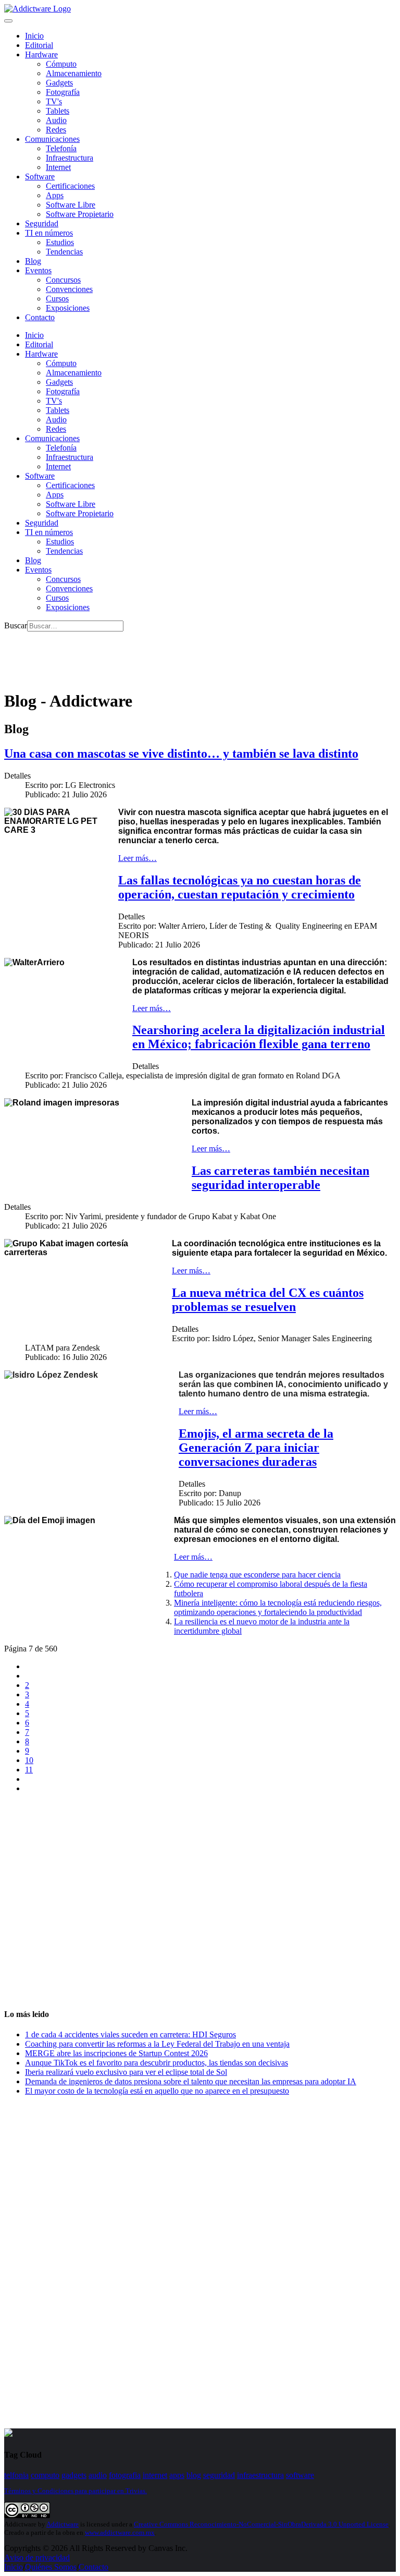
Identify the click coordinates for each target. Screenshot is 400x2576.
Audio (56, 120)
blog (194, 2475)
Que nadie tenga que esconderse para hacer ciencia (257, 1575)
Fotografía (63, 92)
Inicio (14, 2567)
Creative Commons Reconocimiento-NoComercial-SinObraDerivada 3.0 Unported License (261, 2524)
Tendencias (64, 252)
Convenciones (69, 289)
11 (29, 1770)
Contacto (40, 317)
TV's (54, 101)
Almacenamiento (74, 73)
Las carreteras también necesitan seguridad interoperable (280, 1178)
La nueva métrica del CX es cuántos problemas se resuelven (268, 1300)
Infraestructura (70, 158)
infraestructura (260, 2475)
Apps (55, 195)
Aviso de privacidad (37, 2557)
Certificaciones (70, 186)
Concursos (63, 280)
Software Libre (71, 205)
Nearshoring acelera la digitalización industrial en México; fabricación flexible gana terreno (259, 1037)
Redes (56, 130)
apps (177, 2475)
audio (98, 2475)
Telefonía (61, 148)
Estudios (60, 242)
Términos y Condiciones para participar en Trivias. (76, 2491)
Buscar (16, 625)
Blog (33, 261)
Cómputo (61, 64)
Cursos (57, 299)
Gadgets (59, 83)
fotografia (125, 2475)
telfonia (16, 2475)
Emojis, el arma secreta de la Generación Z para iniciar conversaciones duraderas (256, 1448)
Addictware (63, 2524)
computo (45, 2475)
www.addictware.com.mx (120, 2532)
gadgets (74, 2475)
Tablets (58, 111)
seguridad (219, 2475)
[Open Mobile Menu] (8, 21)
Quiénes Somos (51, 2567)
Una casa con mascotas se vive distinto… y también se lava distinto (181, 754)
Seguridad (42, 223)
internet (155, 2475)
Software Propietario (80, 214)
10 (29, 1760)
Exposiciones (68, 308)
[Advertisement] (194, 655)
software (300, 2475)
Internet (58, 167)
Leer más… (137, 858)
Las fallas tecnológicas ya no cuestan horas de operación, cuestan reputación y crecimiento (240, 887)
